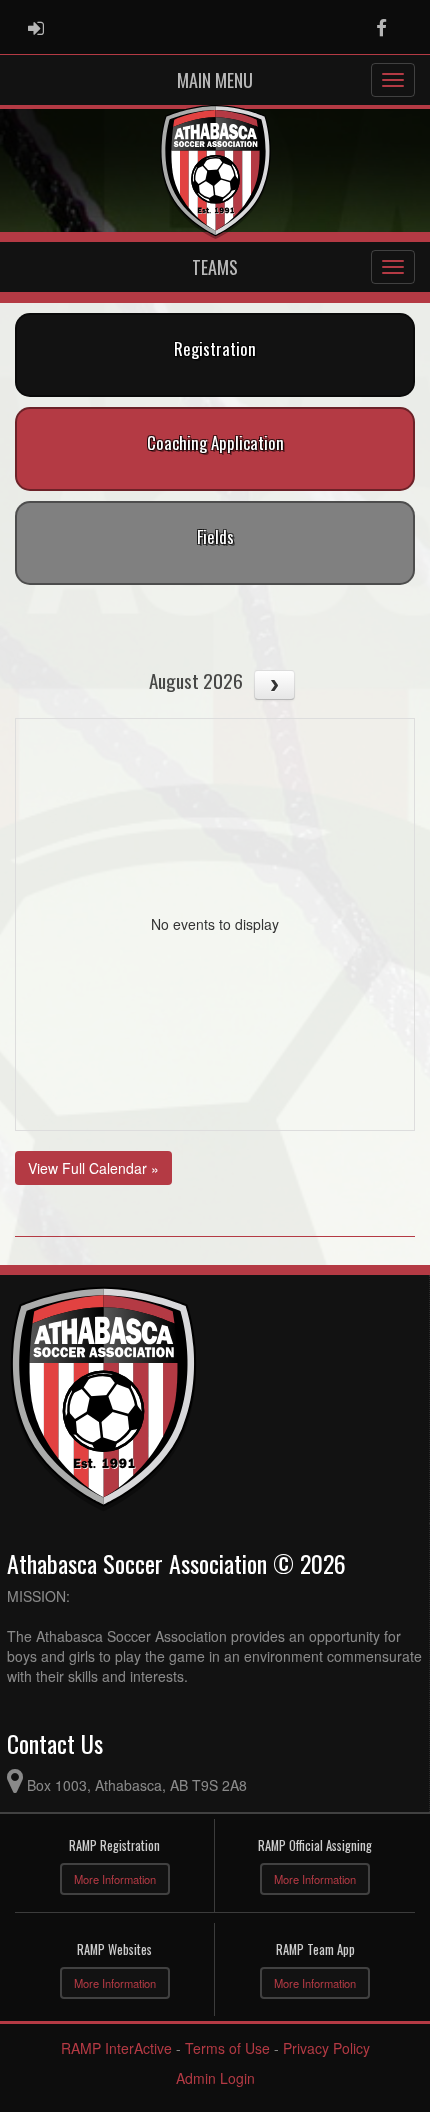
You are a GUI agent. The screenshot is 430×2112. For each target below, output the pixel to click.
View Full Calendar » (93, 1168)
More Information (115, 1879)
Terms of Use (227, 2048)
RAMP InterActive (116, 2048)
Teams (215, 267)
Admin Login (215, 2078)
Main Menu (215, 80)
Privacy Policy (326, 2048)
